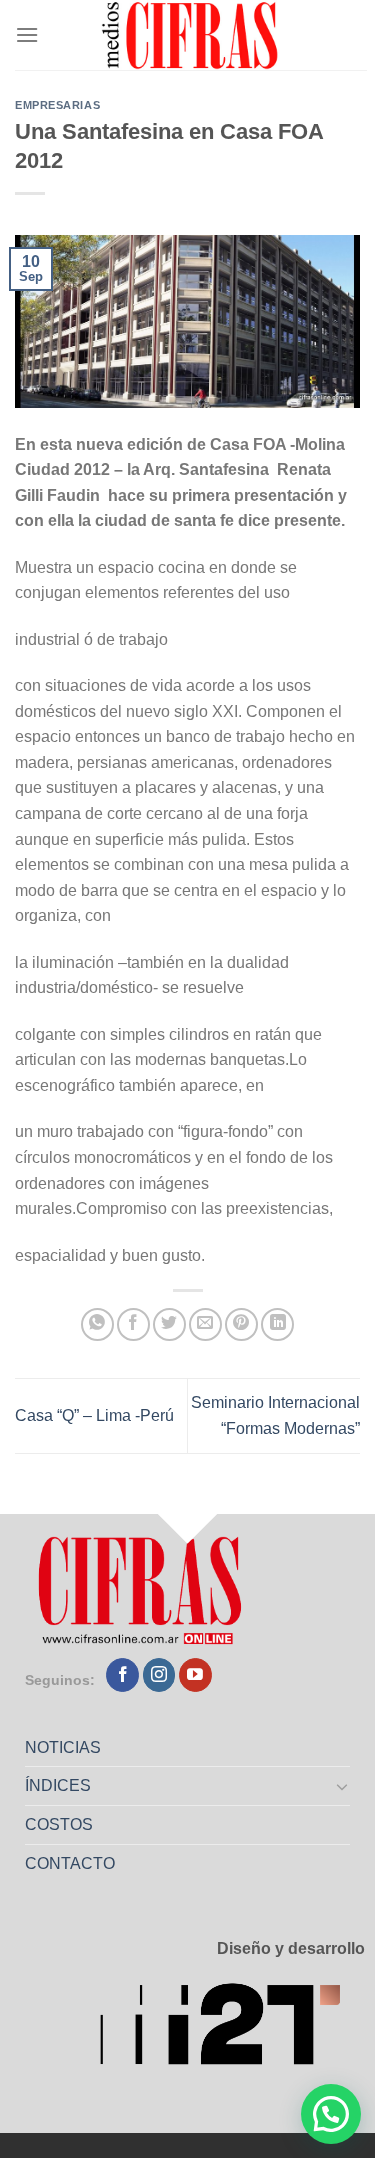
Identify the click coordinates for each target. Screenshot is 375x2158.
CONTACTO (70, 1863)
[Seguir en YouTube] (195, 1675)
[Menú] (27, 34)
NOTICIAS (63, 1747)
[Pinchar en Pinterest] (241, 1324)
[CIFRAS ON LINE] (191, 35)
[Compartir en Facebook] (133, 1324)
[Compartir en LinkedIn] (277, 1324)
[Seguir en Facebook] (122, 1675)
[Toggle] (343, 1786)
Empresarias (57, 105)
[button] (331, 2114)
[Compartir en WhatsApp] (97, 1324)
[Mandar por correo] (205, 1324)
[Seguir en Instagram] (159, 1675)
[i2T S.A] (232, 2029)
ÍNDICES (58, 1785)
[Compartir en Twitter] (169, 1324)
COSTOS (59, 1824)
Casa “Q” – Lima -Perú (94, 1415)
